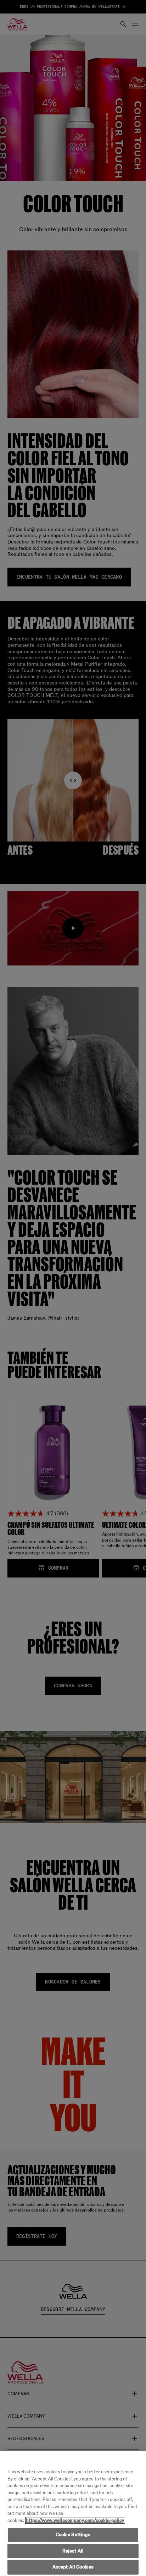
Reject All (73, 2551)
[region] (73, 2514)
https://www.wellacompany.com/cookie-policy (75, 2520)
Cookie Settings (73, 2535)
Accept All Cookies (73, 2567)
